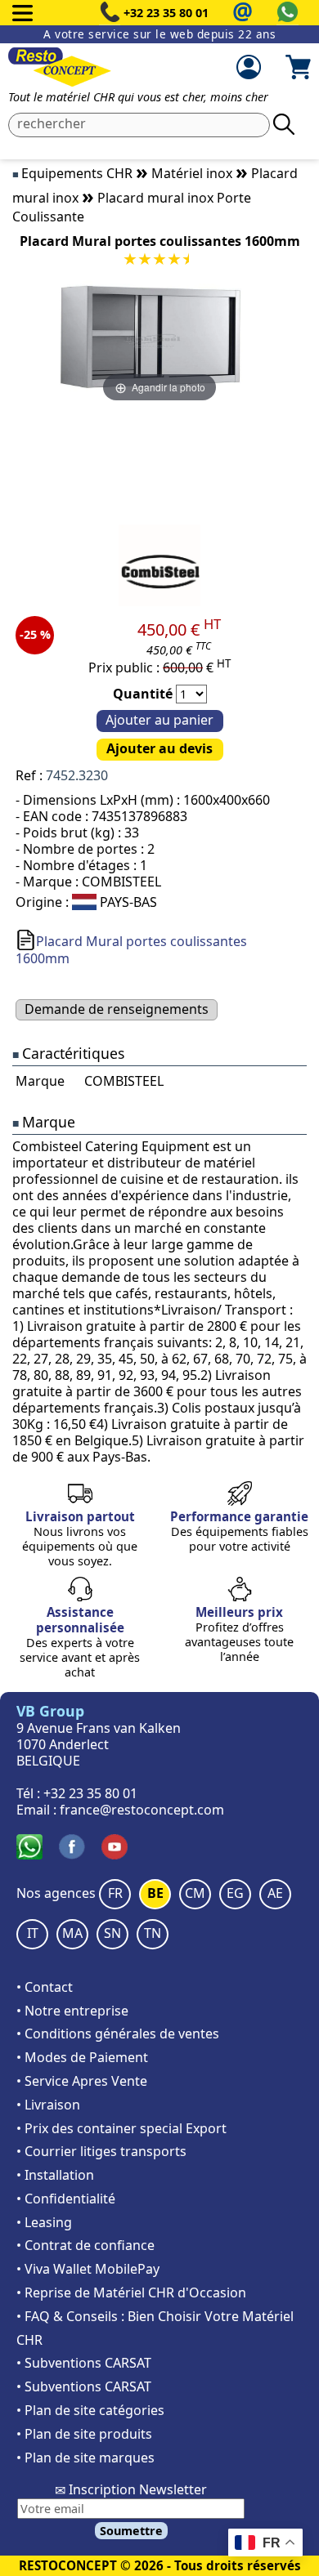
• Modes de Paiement (82, 2057)
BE (155, 1893)
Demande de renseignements (117, 1009)
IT (33, 1933)
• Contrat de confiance (85, 2245)
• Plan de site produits (84, 2434)
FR (115, 1893)
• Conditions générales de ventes (118, 2034)
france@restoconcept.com (142, 1810)
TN (153, 1933)
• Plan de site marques (85, 2458)
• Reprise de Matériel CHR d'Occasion (131, 2293)
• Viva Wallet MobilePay (88, 2269)
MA (72, 1933)
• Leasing (44, 2222)
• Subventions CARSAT (84, 2363)
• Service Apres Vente (82, 2081)
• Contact (45, 1987)
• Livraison (48, 2105)
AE (275, 1893)
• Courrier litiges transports (101, 2151)
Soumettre (131, 2531)
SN (112, 1933)
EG (235, 1893)
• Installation (55, 2175)
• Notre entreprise (72, 2011)
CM (195, 1893)
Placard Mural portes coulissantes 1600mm (131, 950)
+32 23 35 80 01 (166, 13)
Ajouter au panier (159, 720)
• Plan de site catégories (90, 2410)
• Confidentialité (66, 2199)
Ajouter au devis (159, 748)
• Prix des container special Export (121, 2128)
